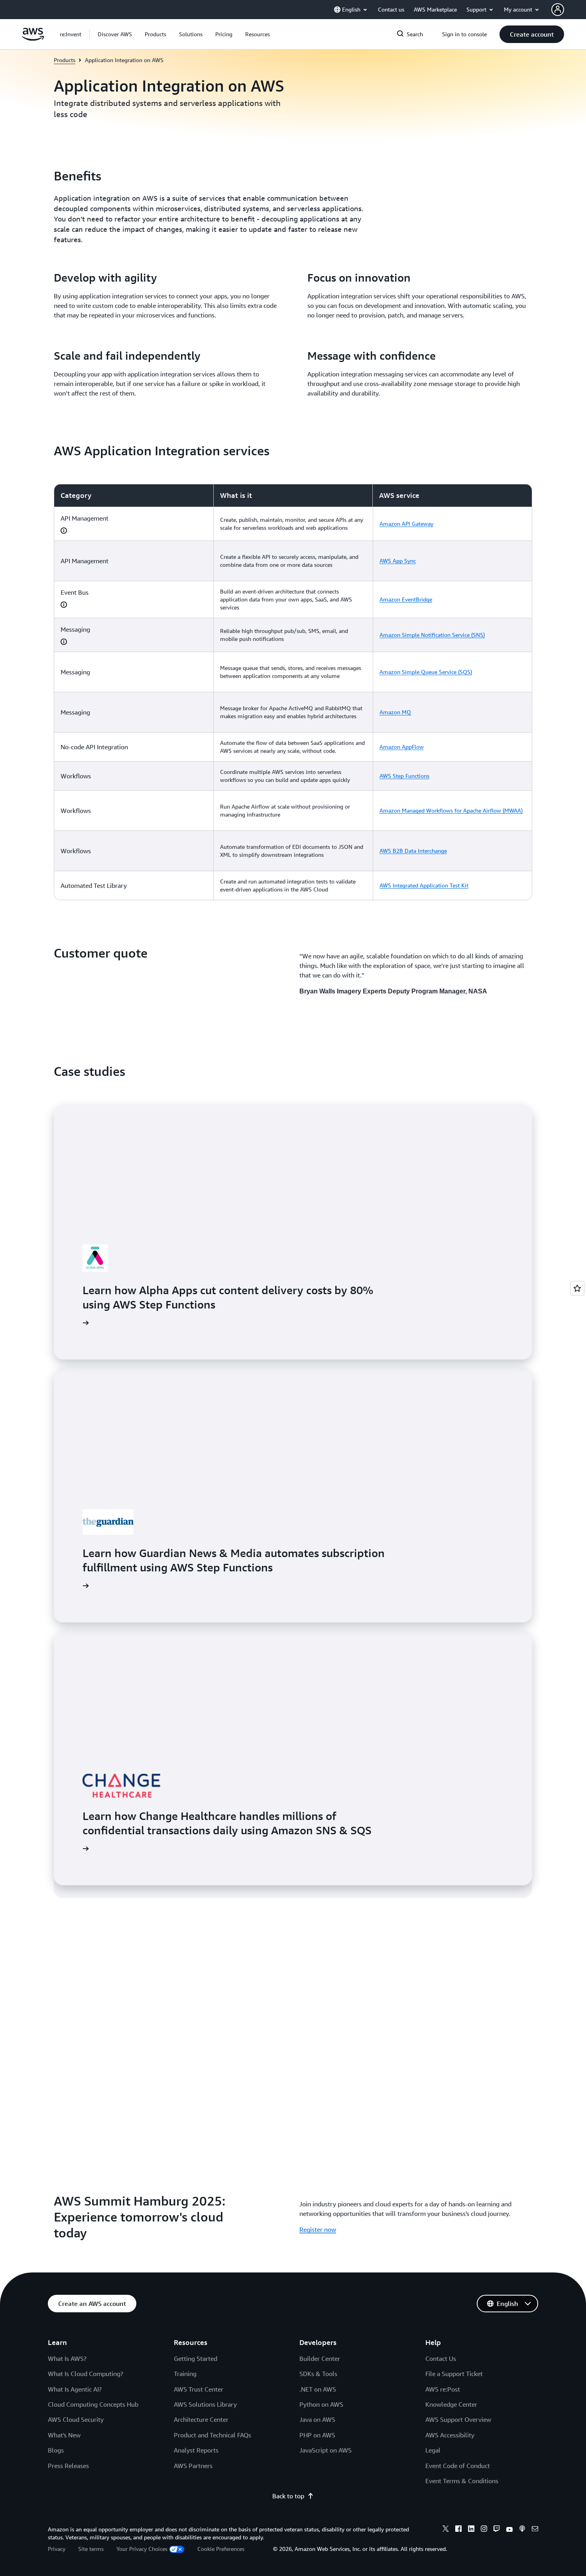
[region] (293, 692)
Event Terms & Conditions (462, 2481)
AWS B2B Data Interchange (413, 851)
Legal (433, 2450)
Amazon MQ (395, 712)
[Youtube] (509, 2530)
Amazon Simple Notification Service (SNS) (432, 635)
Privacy (57, 2549)
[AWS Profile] (558, 10)
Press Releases (68, 2466)
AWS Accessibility (450, 2435)
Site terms (91, 2549)
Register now (318, 2229)
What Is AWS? (67, 2359)
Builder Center (320, 2359)
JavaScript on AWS (325, 2450)
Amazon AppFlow (402, 747)
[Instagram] (484, 2530)
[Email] (535, 2530)
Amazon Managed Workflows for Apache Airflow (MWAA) (451, 810)
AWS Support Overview (458, 2419)
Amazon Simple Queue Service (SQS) (426, 672)
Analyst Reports (196, 2450)
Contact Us (441, 2359)
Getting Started (196, 2359)
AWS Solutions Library (205, 2404)
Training (185, 2374)
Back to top (288, 2496)
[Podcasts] (522, 2530)
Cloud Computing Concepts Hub (93, 2404)
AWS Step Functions (404, 776)
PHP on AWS (317, 2435)
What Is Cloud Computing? (86, 2374)
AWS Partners (193, 2466)
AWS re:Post (443, 2389)
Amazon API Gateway (406, 524)
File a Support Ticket (454, 2374)
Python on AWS (321, 2404)
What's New (64, 2435)
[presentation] (64, 531)
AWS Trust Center (199, 2389)
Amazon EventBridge (406, 599)
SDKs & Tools (318, 2374)
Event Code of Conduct (458, 2466)
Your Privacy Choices (142, 2549)
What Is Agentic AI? (75, 2389)
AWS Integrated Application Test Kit (424, 885)
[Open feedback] (577, 1288)
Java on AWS (317, 2419)
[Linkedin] (471, 2530)
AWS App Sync (398, 561)
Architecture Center (201, 2419)
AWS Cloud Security (76, 2419)
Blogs (56, 2450)
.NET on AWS (318, 2389)
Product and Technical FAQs (212, 2435)
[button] (115, 34)
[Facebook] (458, 2530)
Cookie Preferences (221, 2549)
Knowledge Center (451, 2404)
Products (65, 60)
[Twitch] (497, 2530)
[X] (446, 2530)
